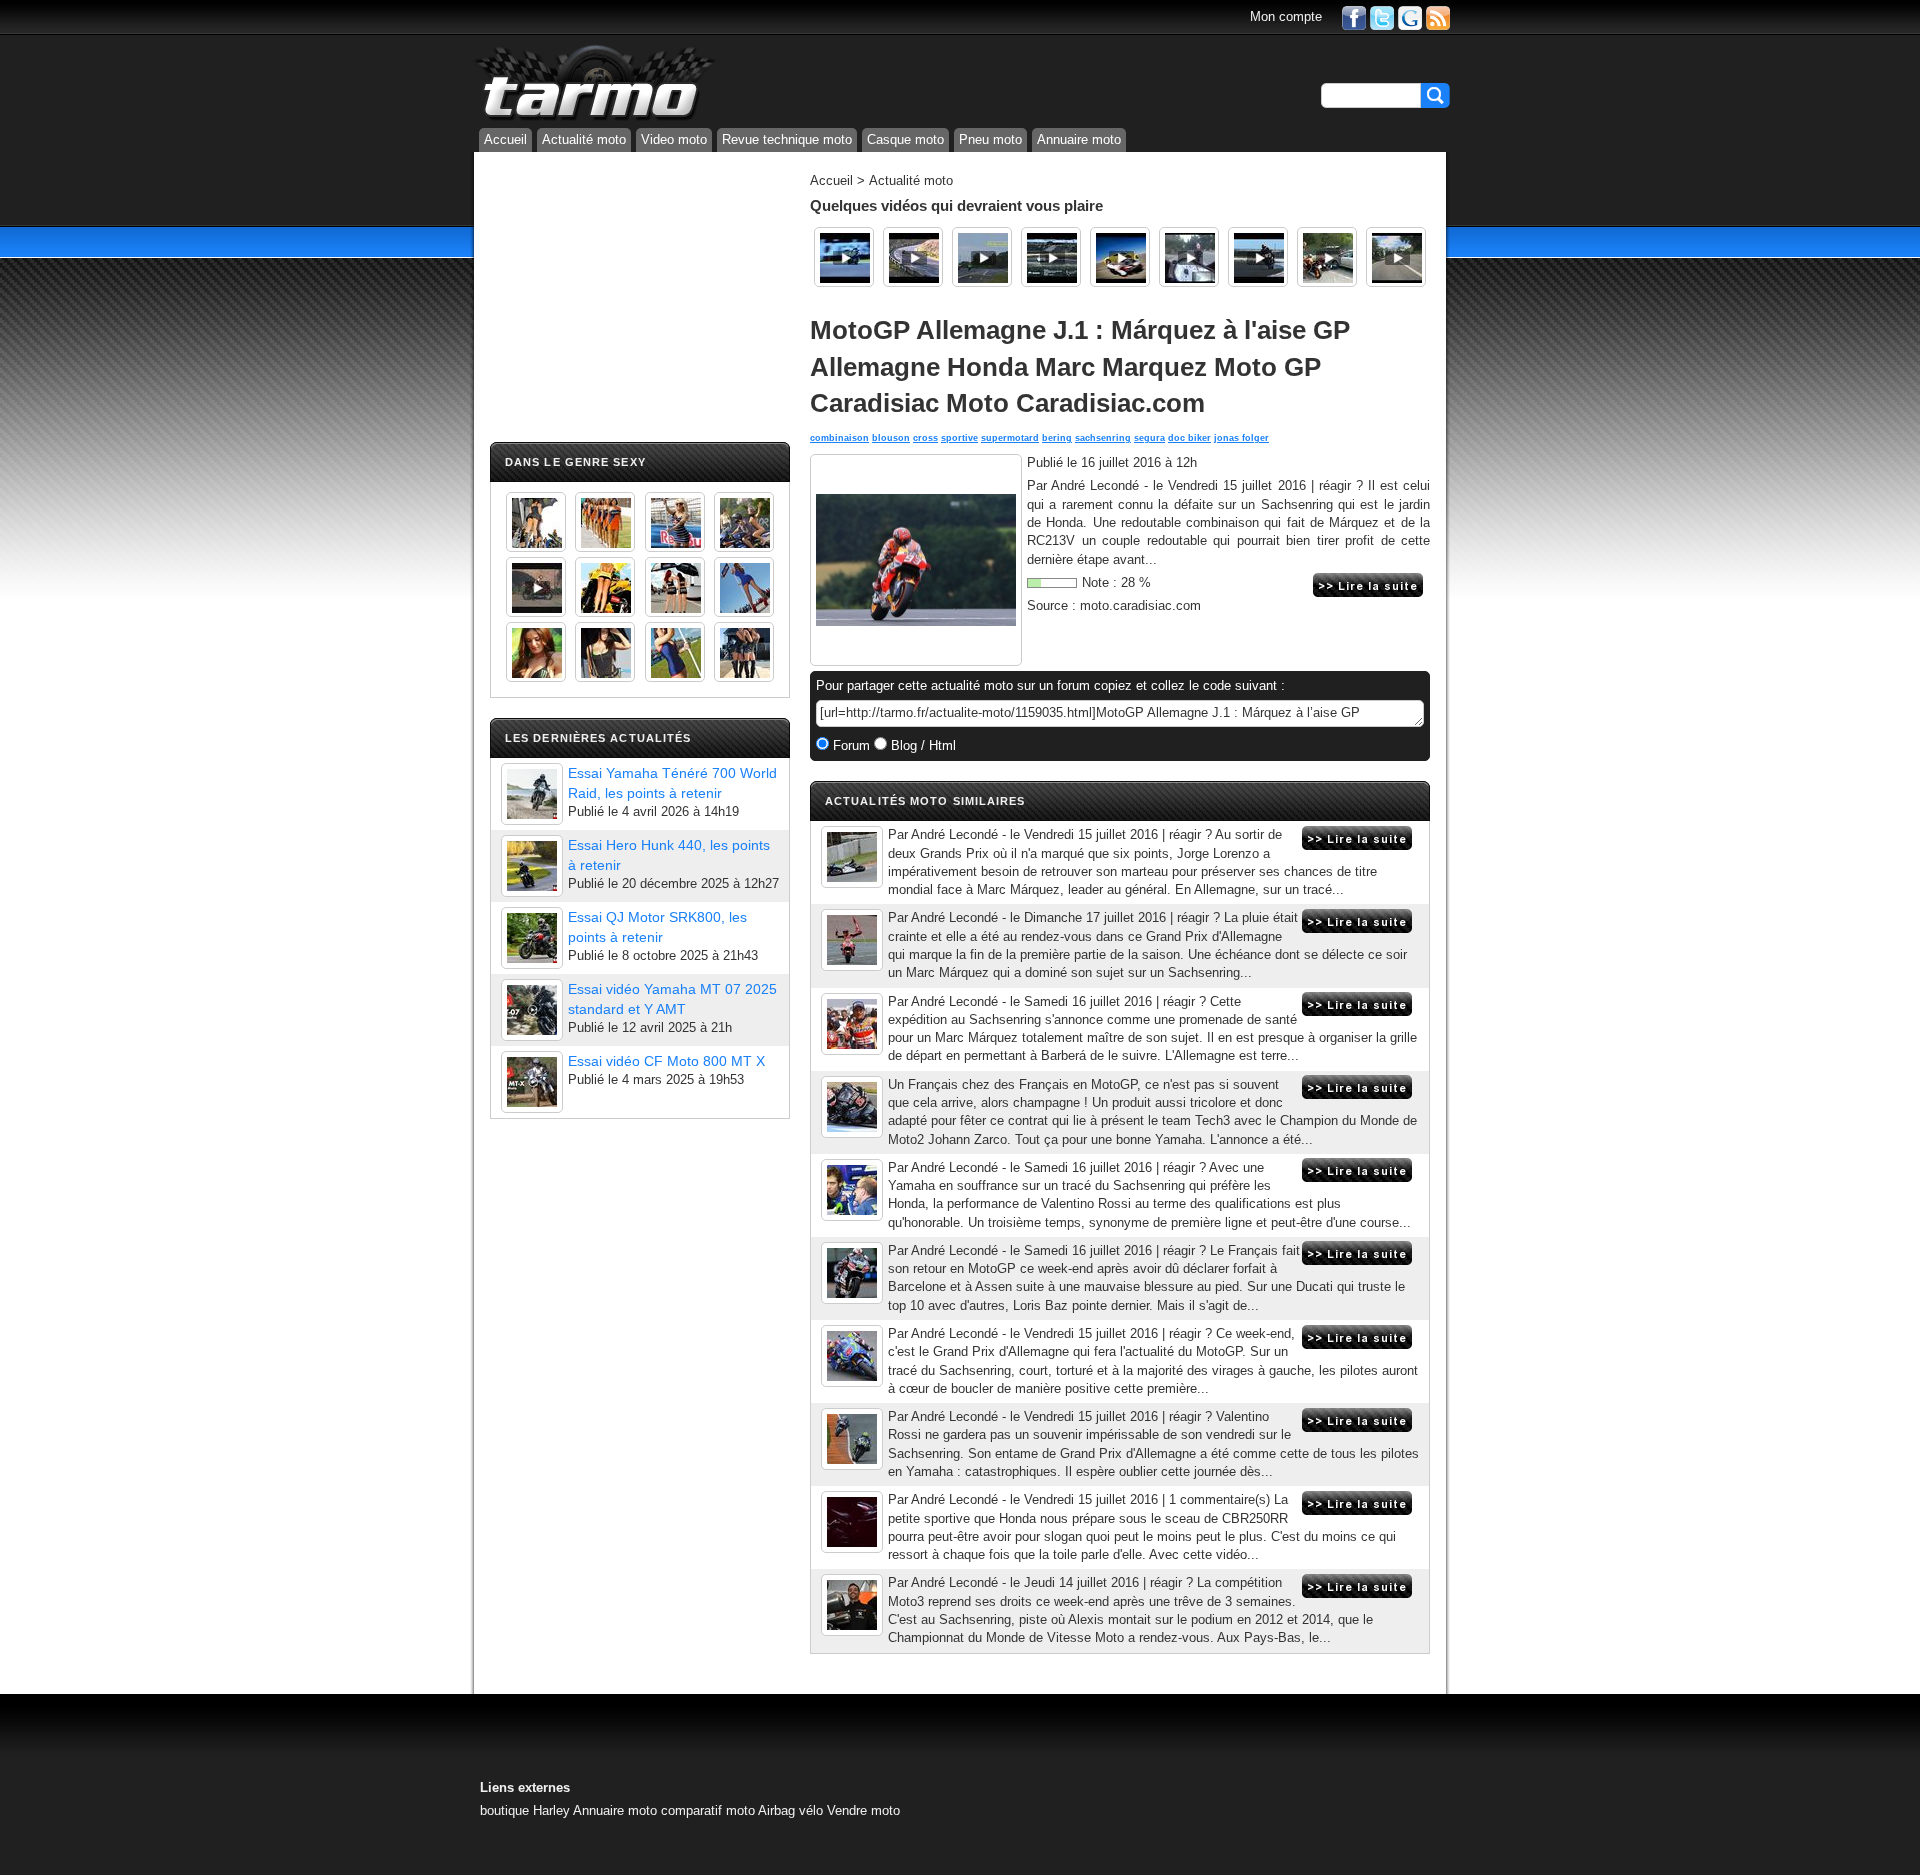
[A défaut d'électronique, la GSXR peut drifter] (1258, 257)
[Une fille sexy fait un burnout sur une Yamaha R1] (536, 587)
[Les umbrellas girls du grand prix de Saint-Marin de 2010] (605, 522)
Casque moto (905, 139)
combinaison (839, 438)
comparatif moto (708, 1810)
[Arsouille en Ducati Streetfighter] (1396, 257)
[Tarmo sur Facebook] (1354, 16)
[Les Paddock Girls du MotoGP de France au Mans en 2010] (536, 652)
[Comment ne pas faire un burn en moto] (1327, 257)
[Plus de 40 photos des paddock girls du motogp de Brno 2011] (675, 652)
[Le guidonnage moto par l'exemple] (982, 257)
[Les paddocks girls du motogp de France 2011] (744, 652)
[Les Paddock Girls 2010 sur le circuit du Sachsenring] (536, 522)
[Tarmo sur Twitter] (1382, 16)
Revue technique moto (787, 139)
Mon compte (1286, 16)
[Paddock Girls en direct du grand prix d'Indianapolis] (675, 522)
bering (1057, 438)
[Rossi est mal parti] (852, 1439)
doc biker (1189, 438)
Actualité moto (584, 139)
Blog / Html (921, 745)
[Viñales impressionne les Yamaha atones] (852, 1356)
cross (925, 438)
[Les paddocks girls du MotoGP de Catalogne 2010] (605, 587)
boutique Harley (525, 1810)
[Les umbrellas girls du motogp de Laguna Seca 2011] (744, 587)
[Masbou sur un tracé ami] (852, 1605)
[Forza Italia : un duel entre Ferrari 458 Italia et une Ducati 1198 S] (1120, 257)
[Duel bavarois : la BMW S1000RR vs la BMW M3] (1051, 257)
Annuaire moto (1079, 139)
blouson (891, 438)
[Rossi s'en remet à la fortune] (852, 1190)
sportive (959, 438)
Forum (849, 745)
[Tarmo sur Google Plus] (1410, 16)
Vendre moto (863, 1810)
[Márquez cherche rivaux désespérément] (852, 1024)
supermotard (1010, 438)
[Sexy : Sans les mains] (744, 522)
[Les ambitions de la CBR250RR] (852, 1522)
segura (1149, 438)
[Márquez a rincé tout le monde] (852, 940)
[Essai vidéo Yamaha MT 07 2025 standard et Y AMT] (532, 1010)
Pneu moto (990, 139)
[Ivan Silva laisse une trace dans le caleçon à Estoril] (844, 257)
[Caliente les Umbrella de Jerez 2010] (605, 652)
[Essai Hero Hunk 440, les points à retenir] (532, 866)
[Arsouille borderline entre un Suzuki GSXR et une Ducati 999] (1189, 257)
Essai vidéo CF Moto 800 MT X (666, 1061)
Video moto (674, 139)
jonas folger (1241, 438)
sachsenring (1103, 438)
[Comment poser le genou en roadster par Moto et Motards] (913, 257)
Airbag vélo (790, 1810)
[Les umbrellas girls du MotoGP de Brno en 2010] (675, 587)
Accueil (505, 139)
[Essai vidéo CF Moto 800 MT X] (532, 1082)
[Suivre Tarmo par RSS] (1438, 16)
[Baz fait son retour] (852, 1273)
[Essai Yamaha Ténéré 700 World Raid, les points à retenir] (532, 794)
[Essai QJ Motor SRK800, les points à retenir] (532, 938)
